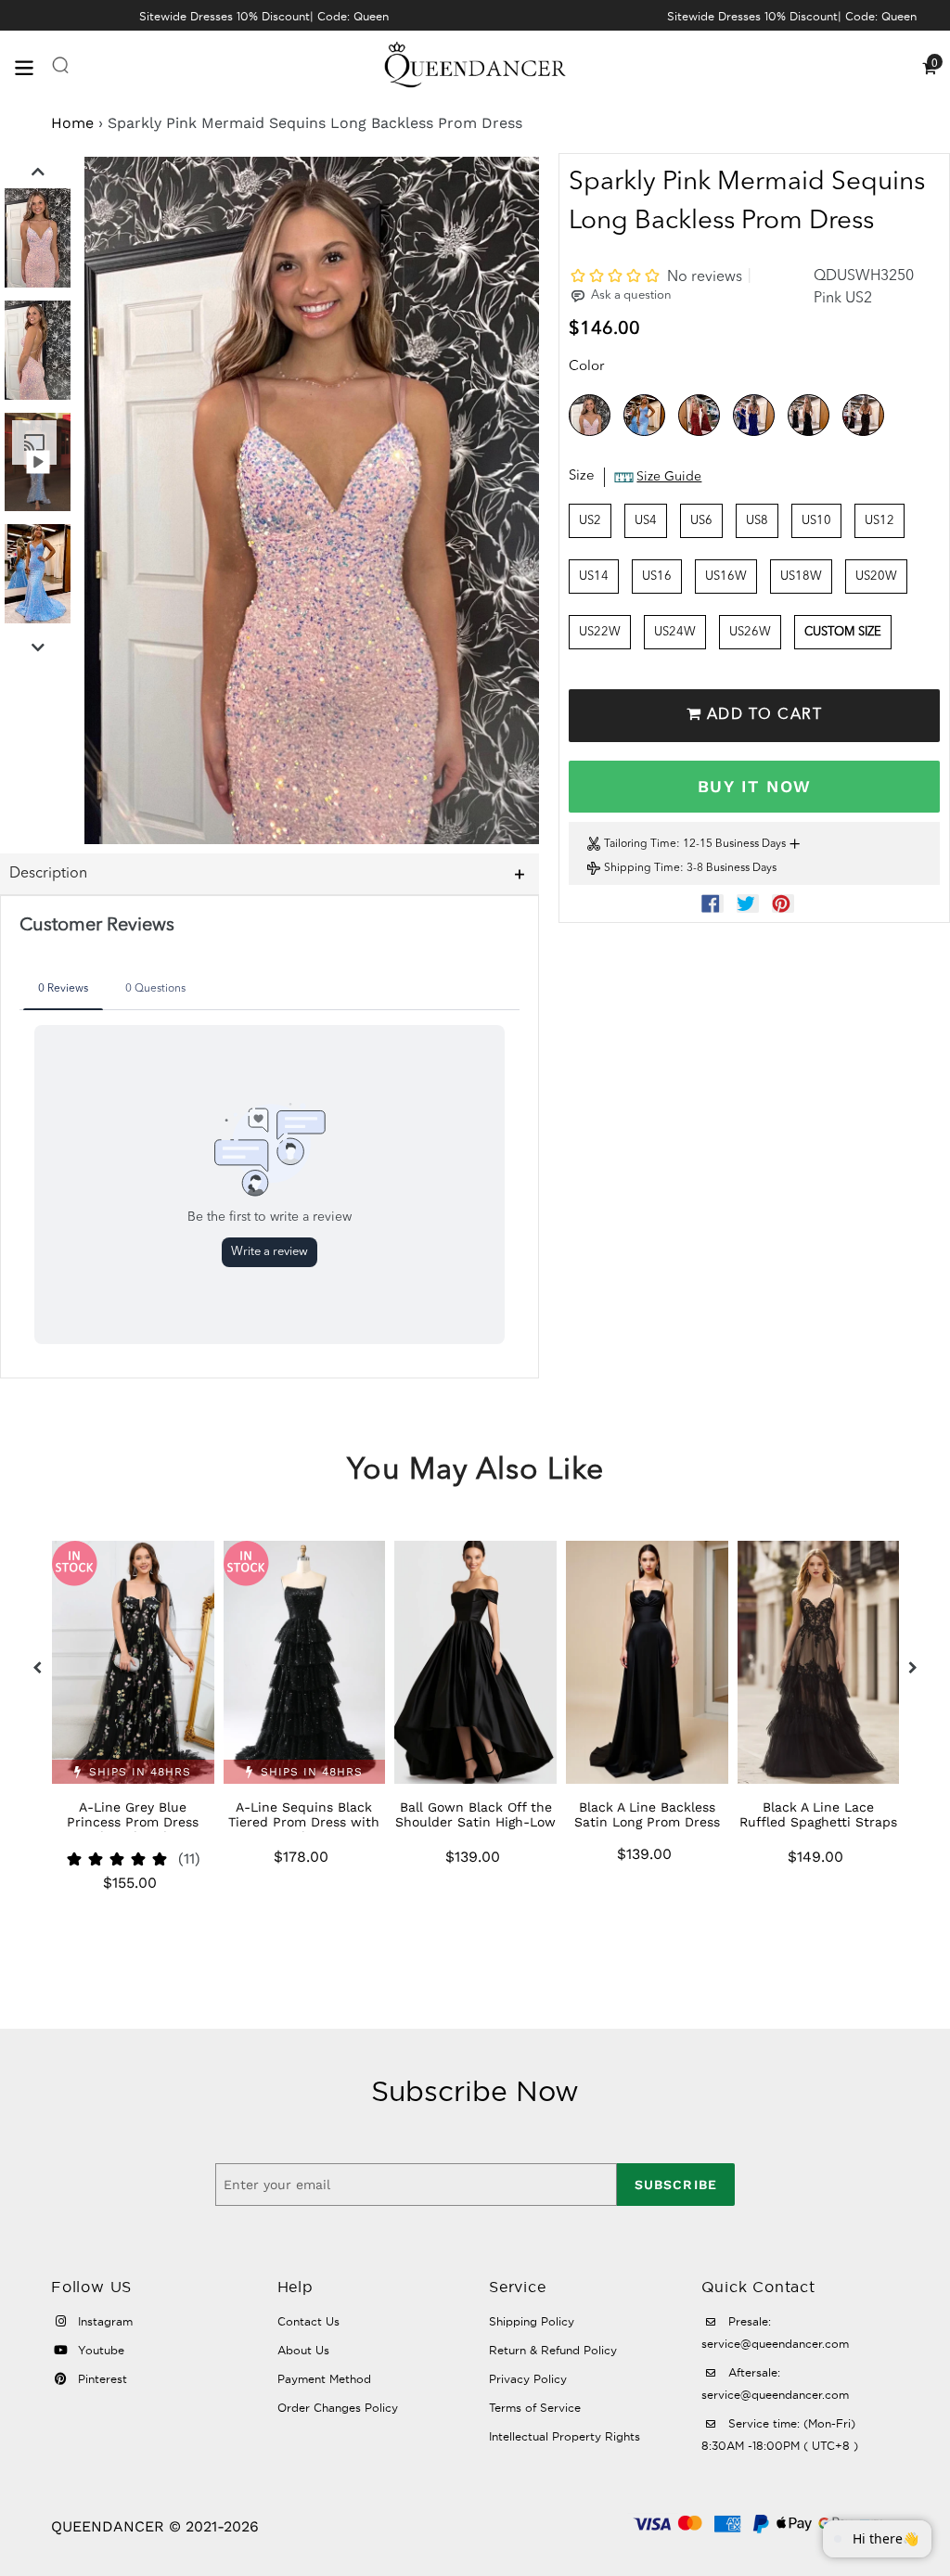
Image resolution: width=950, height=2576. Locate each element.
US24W (675, 632)
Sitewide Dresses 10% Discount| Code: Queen (264, 16)
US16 (657, 577)
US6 (701, 521)
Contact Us (308, 2321)
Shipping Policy (532, 2321)
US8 (757, 521)
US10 (816, 521)
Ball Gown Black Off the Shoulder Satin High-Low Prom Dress (304, 1822)
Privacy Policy (528, 2379)
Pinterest (101, 2379)
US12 (879, 521)
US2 (590, 521)
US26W (750, 632)
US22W (600, 632)
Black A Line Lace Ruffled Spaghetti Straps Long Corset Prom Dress (647, 1822)
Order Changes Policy (338, 2408)
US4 (646, 521)
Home (72, 123)
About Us (303, 2350)
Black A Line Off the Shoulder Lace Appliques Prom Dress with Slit (819, 1822)
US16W (726, 577)
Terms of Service (535, 2408)
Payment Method (324, 2379)
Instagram (103, 2321)
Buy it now (754, 786)
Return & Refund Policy (553, 2350)
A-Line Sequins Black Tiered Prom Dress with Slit (132, 1822)
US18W (801, 577)
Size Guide (669, 477)
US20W (876, 577)
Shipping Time (642, 868)
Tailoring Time (640, 844)
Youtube (99, 2350)
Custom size (843, 632)
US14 (594, 577)
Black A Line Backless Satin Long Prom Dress (475, 1814)
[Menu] (32, 66)
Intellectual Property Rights (565, 2436)
